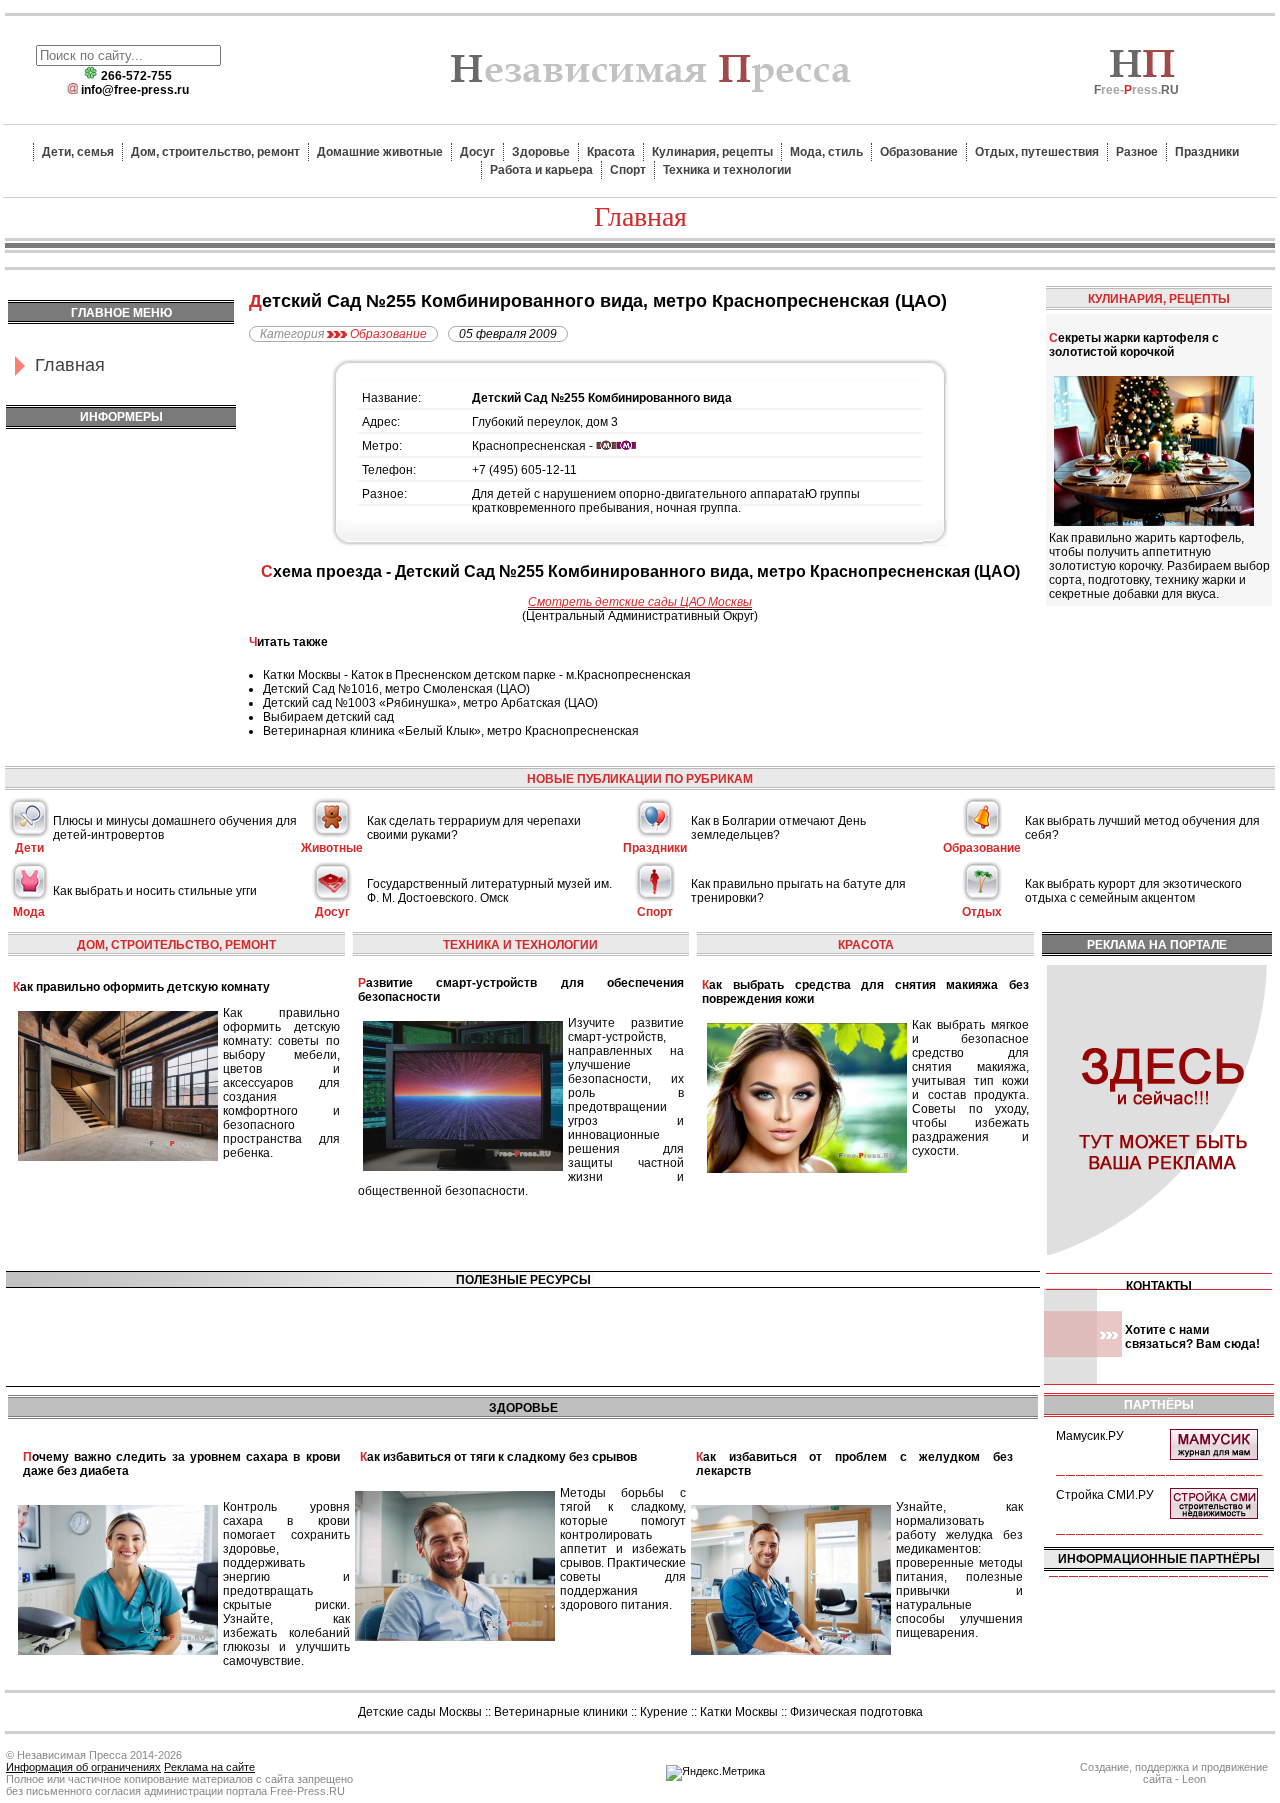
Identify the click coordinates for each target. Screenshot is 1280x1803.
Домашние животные (380, 152)
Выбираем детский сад (328, 717)
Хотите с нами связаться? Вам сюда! (1192, 1337)
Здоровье (541, 152)
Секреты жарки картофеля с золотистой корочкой (1134, 345)
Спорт (628, 170)
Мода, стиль (826, 152)
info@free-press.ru (135, 90)
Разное (1137, 152)
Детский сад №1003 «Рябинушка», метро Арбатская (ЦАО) (430, 703)
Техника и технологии (727, 170)
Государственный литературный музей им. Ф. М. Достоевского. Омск (489, 891)
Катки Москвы (739, 1712)
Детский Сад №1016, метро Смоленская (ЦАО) (396, 689)
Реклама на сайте (209, 1767)
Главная (70, 365)
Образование (919, 152)
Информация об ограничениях (83, 1767)
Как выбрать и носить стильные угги (155, 891)
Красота (611, 152)
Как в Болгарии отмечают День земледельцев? (778, 828)
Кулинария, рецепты (712, 152)
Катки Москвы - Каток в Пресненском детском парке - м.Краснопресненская (477, 675)
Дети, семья (78, 152)
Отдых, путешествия (1037, 152)
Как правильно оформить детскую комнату (141, 987)
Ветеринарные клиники (561, 1712)
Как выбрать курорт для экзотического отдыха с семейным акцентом (1133, 891)
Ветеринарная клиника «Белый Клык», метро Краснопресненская (451, 731)
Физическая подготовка (856, 1712)
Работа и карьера (541, 170)
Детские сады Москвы (420, 1712)
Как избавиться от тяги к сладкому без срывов (498, 1457)
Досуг (477, 152)
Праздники (1207, 152)
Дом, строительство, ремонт (215, 152)
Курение (664, 1712)
